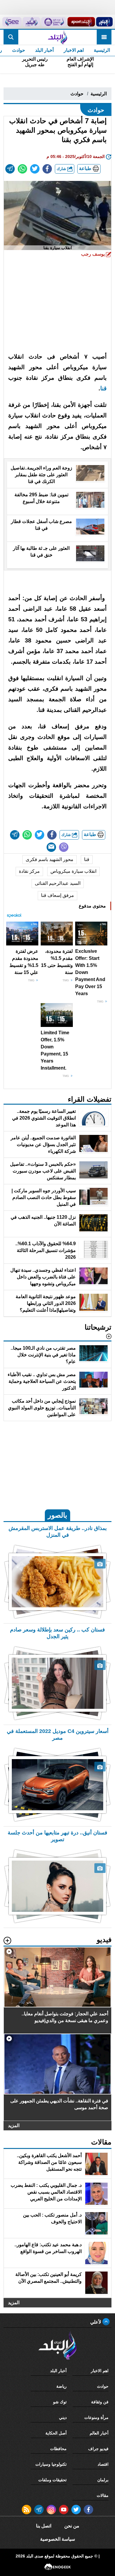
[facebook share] (47, 169)
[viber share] (64, 847)
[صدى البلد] (57, 37)
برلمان (103, 2480)
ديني (63, 2417)
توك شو (60, 2402)
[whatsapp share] (22, 169)
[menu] (104, 37)
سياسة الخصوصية (57, 2539)
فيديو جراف (98, 2449)
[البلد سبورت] (81, 22)
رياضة (61, 2386)
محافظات (58, 2449)
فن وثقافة (100, 2402)
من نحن (72, 2526)
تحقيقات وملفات (52, 2480)
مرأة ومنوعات (96, 2417)
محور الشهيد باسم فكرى (50, 859)
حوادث (19, 50)
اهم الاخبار (74, 50)
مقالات (103, 2495)
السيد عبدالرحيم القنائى (58, 883)
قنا (103, 388)
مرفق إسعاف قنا (57, 895)
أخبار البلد (44, 50)
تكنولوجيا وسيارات (51, 2464)
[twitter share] (35, 169)
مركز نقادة (29, 871)
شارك (62, 169)
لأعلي (96, 2322)
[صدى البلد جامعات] (54, 22)
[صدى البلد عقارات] (31, 22)
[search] (11, 37)
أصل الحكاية (56, 2433)
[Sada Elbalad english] (12, 22)
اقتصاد (103, 2464)
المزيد (14, 2125)
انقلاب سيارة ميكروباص (73, 871)
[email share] (10, 169)
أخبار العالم (99, 2433)
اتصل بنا (44, 2526)
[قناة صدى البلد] (104, 22)
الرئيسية (102, 50)
